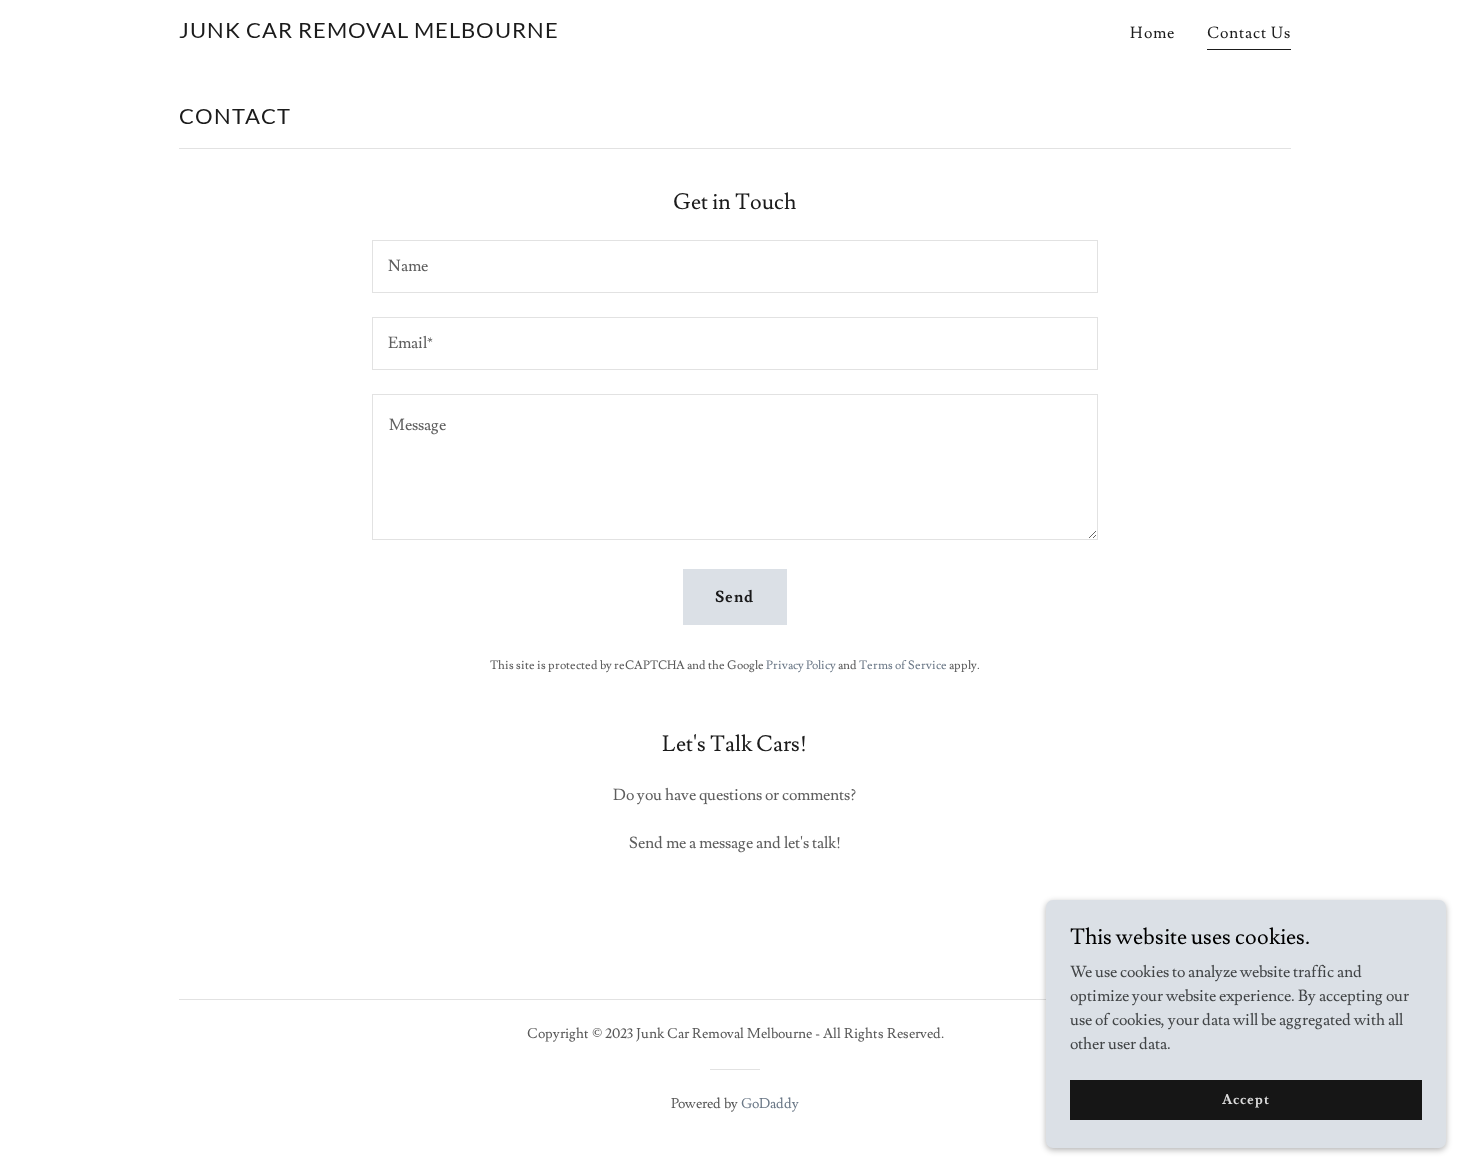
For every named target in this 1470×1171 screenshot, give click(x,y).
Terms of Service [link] (903, 665)
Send (734, 597)
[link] (369, 33)
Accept (1245, 1099)
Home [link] (1152, 33)
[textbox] (734, 266)
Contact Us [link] (1249, 33)
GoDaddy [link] (770, 1104)
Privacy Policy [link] (801, 665)
